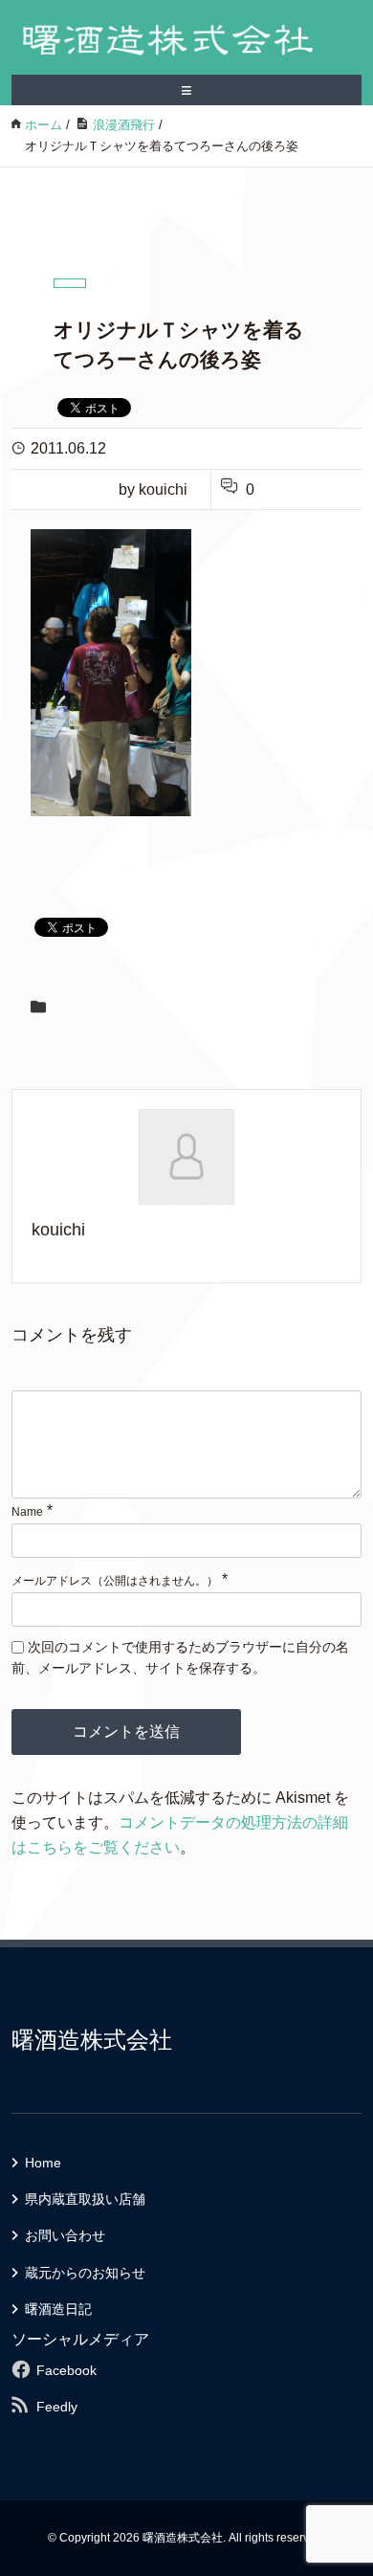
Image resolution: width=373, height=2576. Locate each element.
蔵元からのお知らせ (85, 2273)
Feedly (57, 2407)
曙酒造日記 (58, 2309)
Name (27, 1512)
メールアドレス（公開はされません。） (115, 1581)
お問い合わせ (65, 2235)
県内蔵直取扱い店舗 (85, 2199)
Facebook (66, 2370)
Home (43, 2163)
